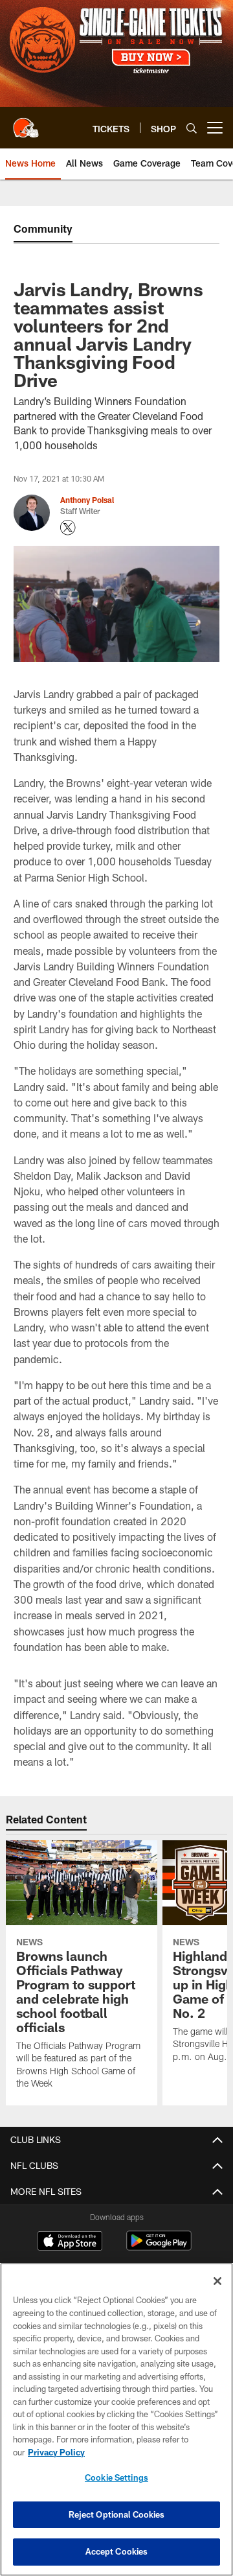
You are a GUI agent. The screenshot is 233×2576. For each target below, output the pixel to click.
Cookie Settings (116, 2477)
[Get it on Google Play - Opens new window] (159, 2247)
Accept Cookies (117, 2551)
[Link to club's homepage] (26, 123)
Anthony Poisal (87, 500)
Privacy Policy (56, 2452)
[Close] (217, 2281)
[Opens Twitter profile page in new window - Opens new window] (68, 528)
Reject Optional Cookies (117, 2514)
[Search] (192, 128)
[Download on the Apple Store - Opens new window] (70, 2242)
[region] (116, 2419)
